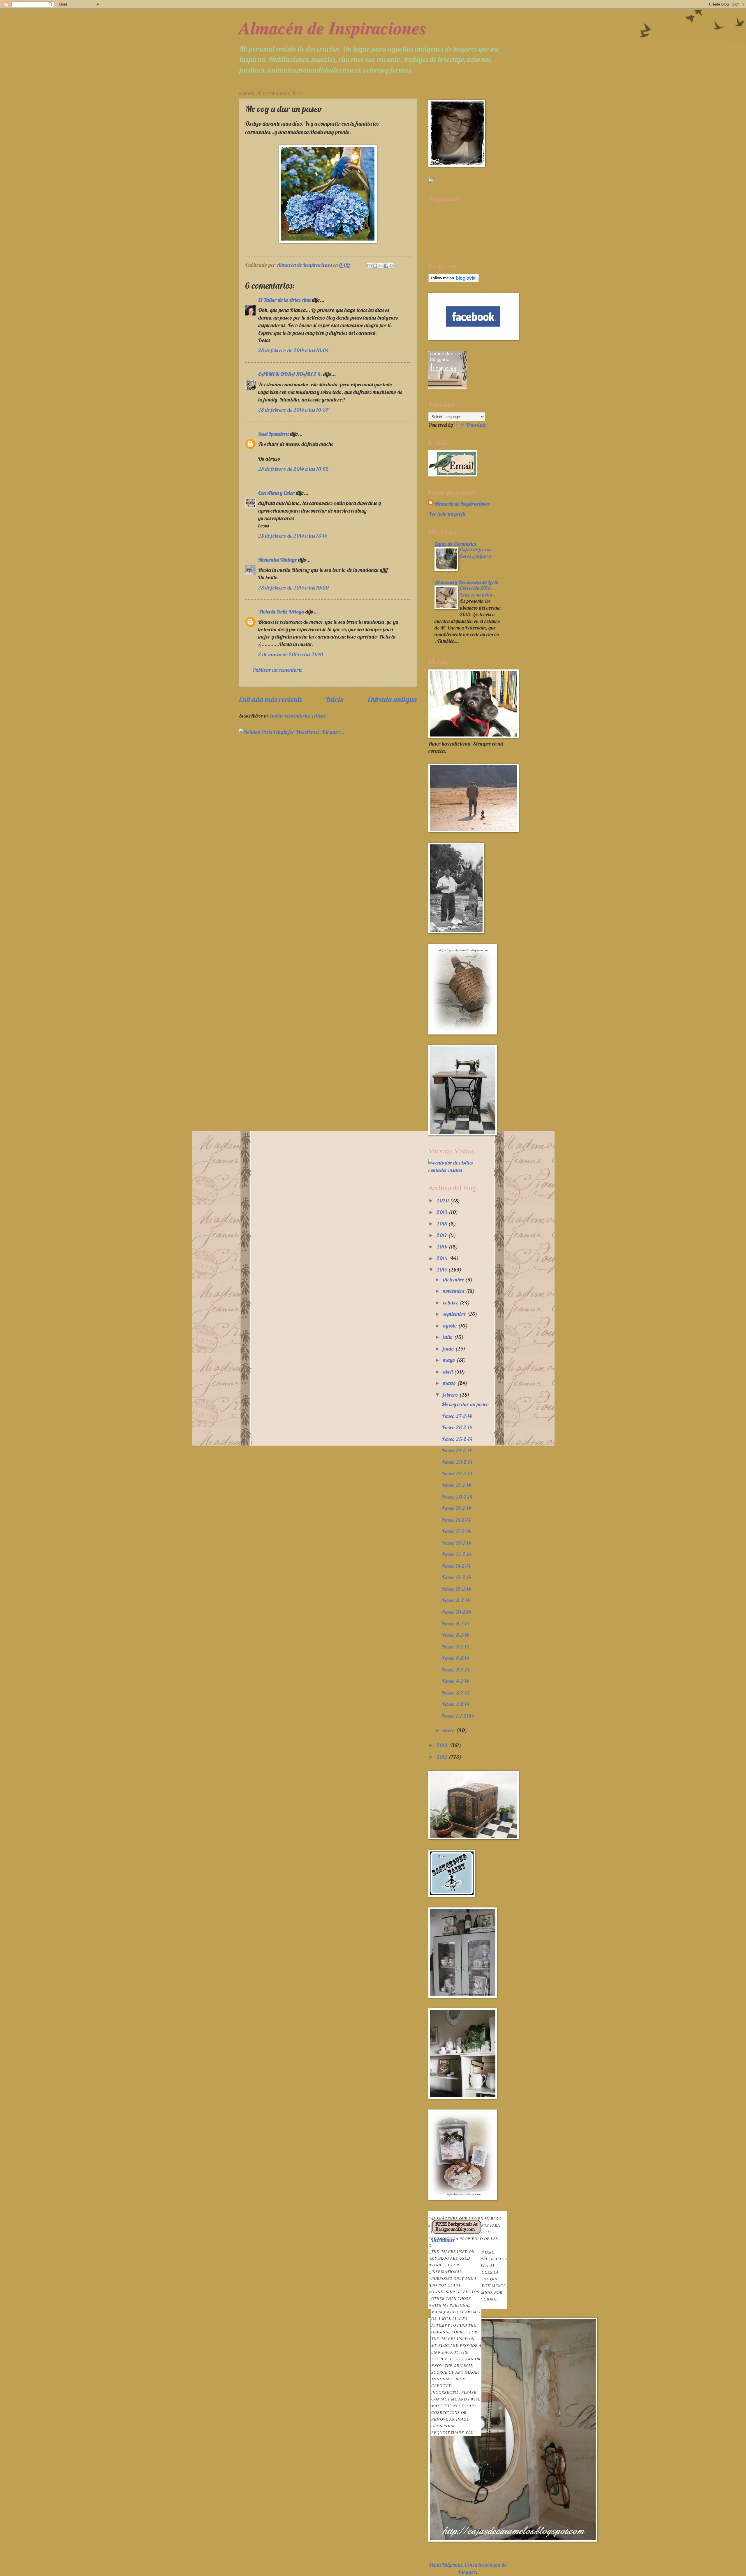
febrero (451, 1395)
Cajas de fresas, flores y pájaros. (477, 553)
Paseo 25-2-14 (457, 1439)
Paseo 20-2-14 (457, 1497)
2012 (443, 1757)
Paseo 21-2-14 (456, 1485)
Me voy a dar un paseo (465, 1404)
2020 (443, 1201)
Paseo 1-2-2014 (458, 1716)
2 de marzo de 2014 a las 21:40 (291, 654)
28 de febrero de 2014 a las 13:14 (293, 536)
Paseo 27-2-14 (457, 1416)
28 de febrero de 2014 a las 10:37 (293, 410)
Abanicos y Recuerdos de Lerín (466, 582)
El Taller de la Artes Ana (284, 300)
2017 (442, 1235)
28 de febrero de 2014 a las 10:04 (293, 350)
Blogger (467, 2572)
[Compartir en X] (381, 266)
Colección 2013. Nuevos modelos (477, 591)
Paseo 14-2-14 (456, 1566)
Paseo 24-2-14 (457, 1450)
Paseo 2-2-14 (455, 1704)
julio (448, 1337)
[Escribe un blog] (375, 266)
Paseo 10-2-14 (456, 1612)
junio (449, 1349)
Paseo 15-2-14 (456, 1554)
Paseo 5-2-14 (456, 1670)
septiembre (455, 1314)
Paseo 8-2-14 (455, 1635)
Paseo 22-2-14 (457, 1473)
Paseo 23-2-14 (457, 1462)
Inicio (335, 699)
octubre (451, 1303)
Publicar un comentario (278, 670)
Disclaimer (456, 2336)
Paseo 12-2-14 (456, 1589)
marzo (450, 1383)
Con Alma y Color (276, 493)
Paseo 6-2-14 (455, 1658)
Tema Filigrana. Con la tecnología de (468, 2565)
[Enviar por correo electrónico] (370, 266)
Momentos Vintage (278, 560)
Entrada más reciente (271, 699)
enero (449, 1730)
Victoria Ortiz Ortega (281, 612)
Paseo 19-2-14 (456, 1508)
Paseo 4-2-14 (455, 1681)
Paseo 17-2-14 (456, 1531)
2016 (443, 1247)
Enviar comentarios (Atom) (298, 716)
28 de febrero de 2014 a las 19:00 (293, 588)
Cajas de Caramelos (455, 544)
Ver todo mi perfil (447, 514)
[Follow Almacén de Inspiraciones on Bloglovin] (454, 280)
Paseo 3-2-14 (456, 1693)
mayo (450, 1360)
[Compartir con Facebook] (386, 266)
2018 (442, 1224)
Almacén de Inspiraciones (333, 27)
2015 (443, 1258)
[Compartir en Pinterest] (392, 266)
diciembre (454, 1280)
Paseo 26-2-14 (457, 1427)
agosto (451, 1326)
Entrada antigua (392, 699)
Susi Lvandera (273, 434)
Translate (476, 425)
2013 (443, 1745)
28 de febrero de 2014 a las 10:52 (293, 469)
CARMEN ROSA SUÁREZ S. (290, 374)
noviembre (454, 1291)
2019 (443, 1212)
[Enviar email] (453, 463)
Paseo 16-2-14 (456, 1543)
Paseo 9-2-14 (455, 1624)
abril (448, 1372)
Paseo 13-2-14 (456, 1577)
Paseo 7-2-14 (455, 1647)
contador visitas (445, 1170)
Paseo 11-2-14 (456, 1600)
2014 (442, 1270)
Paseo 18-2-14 (456, 1520)
